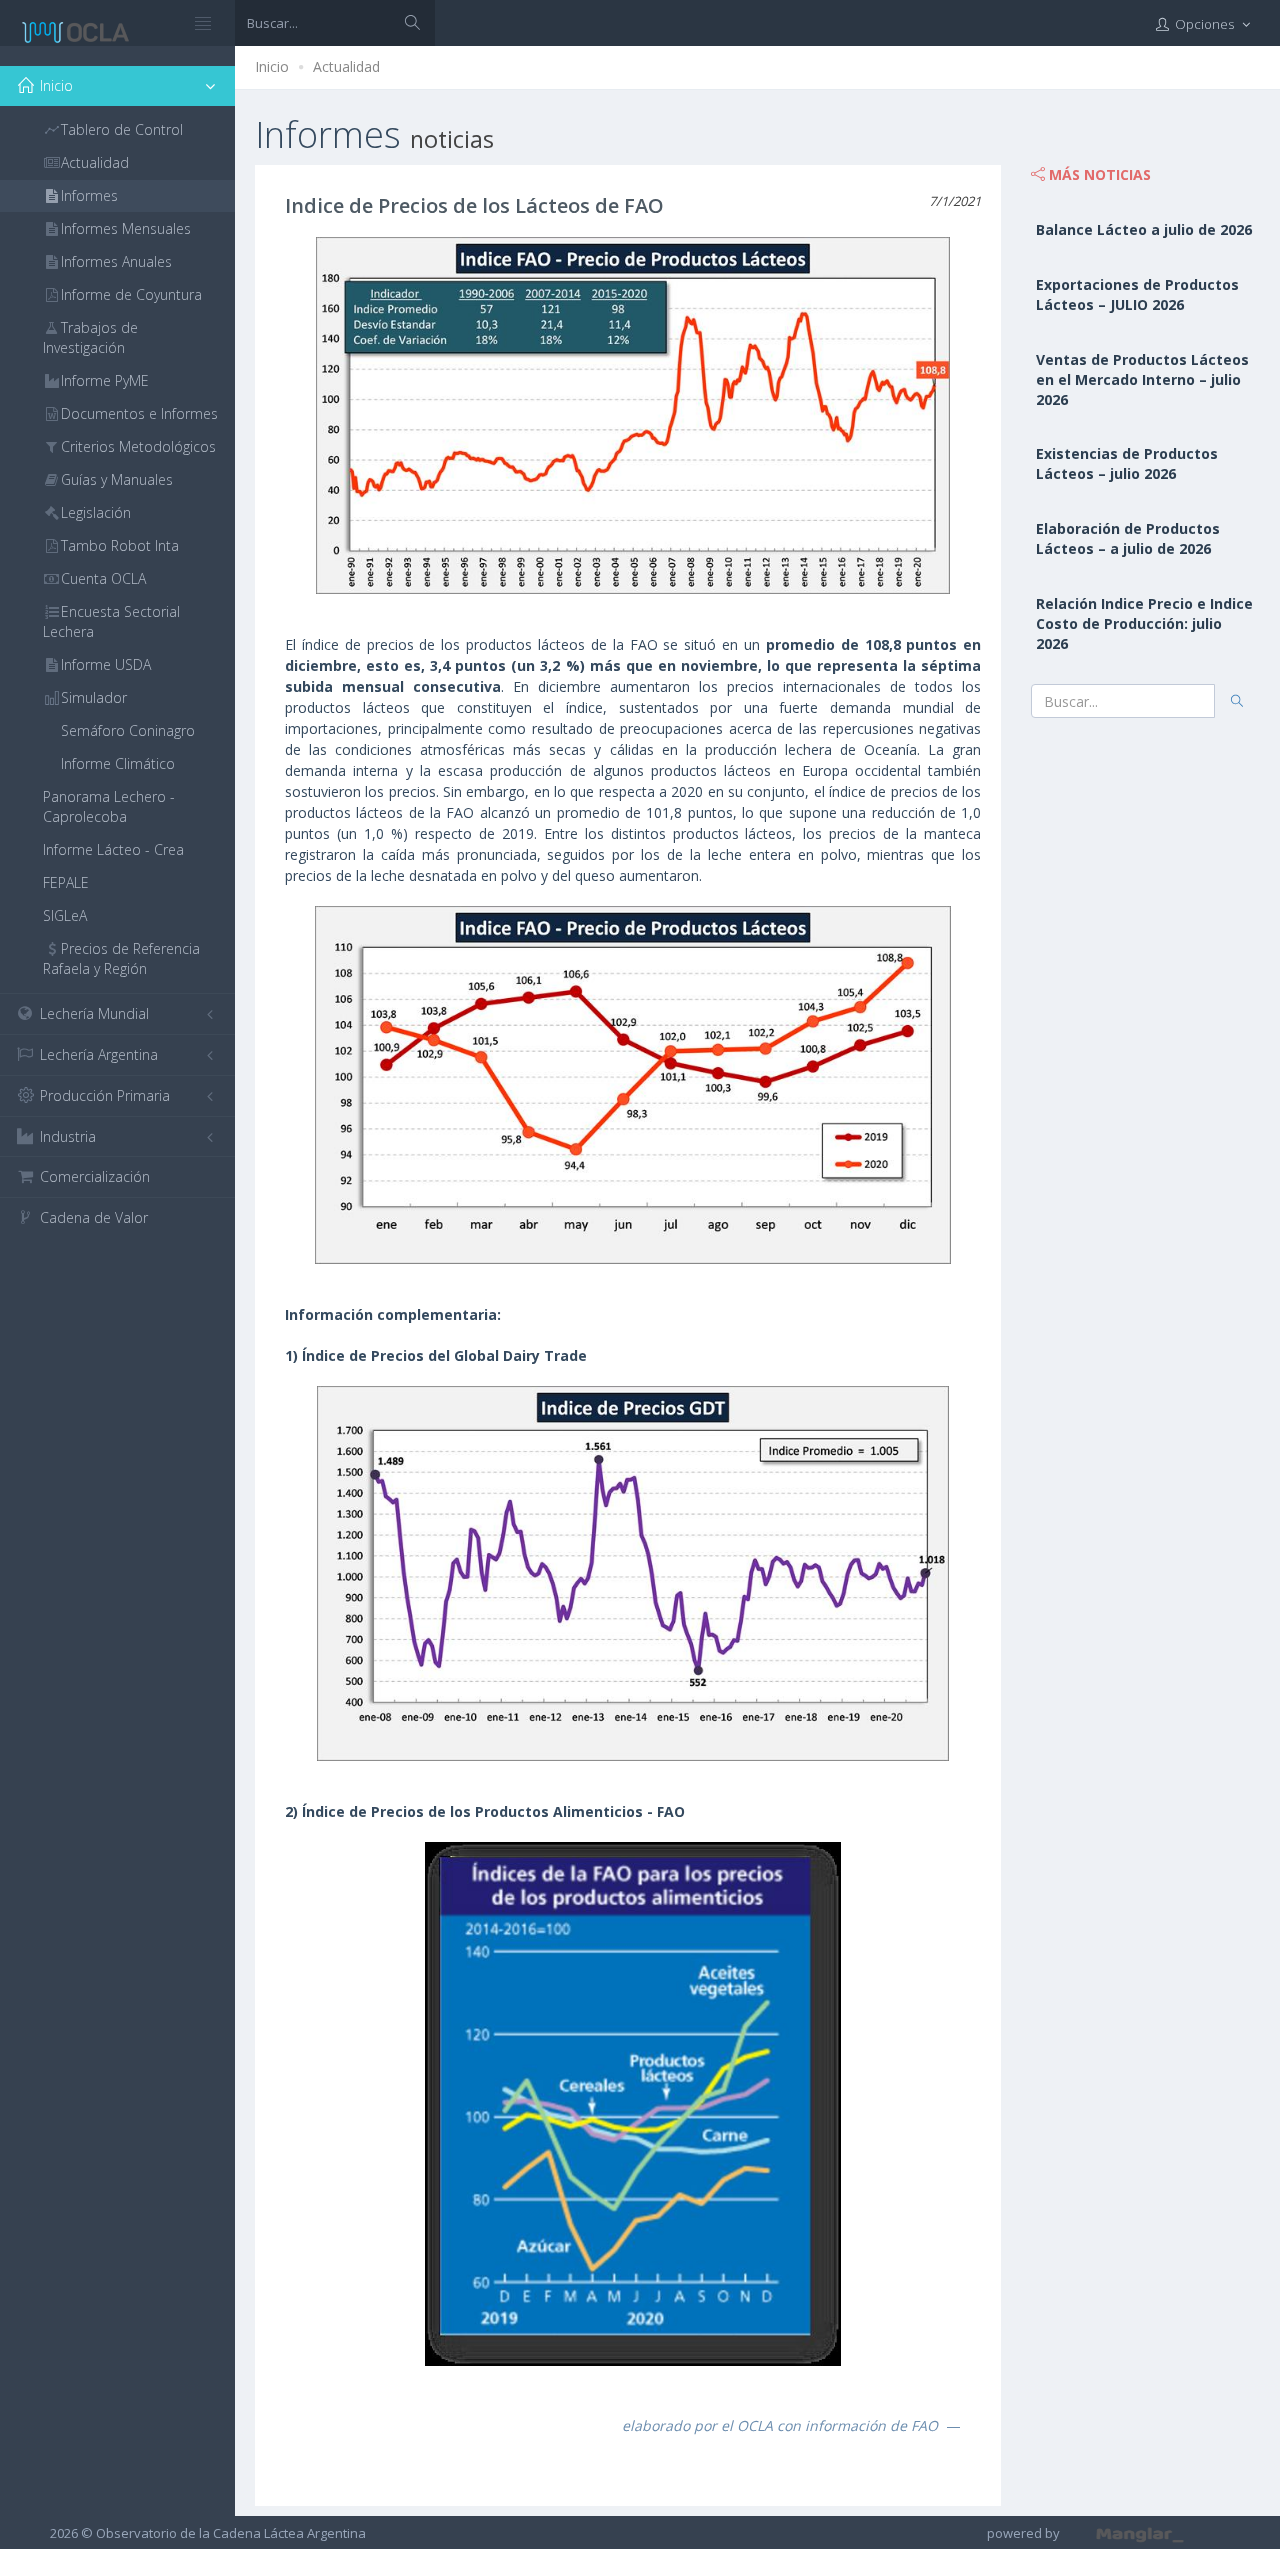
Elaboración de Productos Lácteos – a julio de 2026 (1128, 538)
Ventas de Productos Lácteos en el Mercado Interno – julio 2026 (1142, 379)
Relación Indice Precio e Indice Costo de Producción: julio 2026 (1144, 623)
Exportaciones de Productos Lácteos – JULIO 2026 (1137, 294)
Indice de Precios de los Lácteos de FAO (474, 205)
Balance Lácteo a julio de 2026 (1144, 229)
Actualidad (346, 66)
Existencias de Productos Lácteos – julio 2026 (1127, 463)
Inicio (272, 66)
